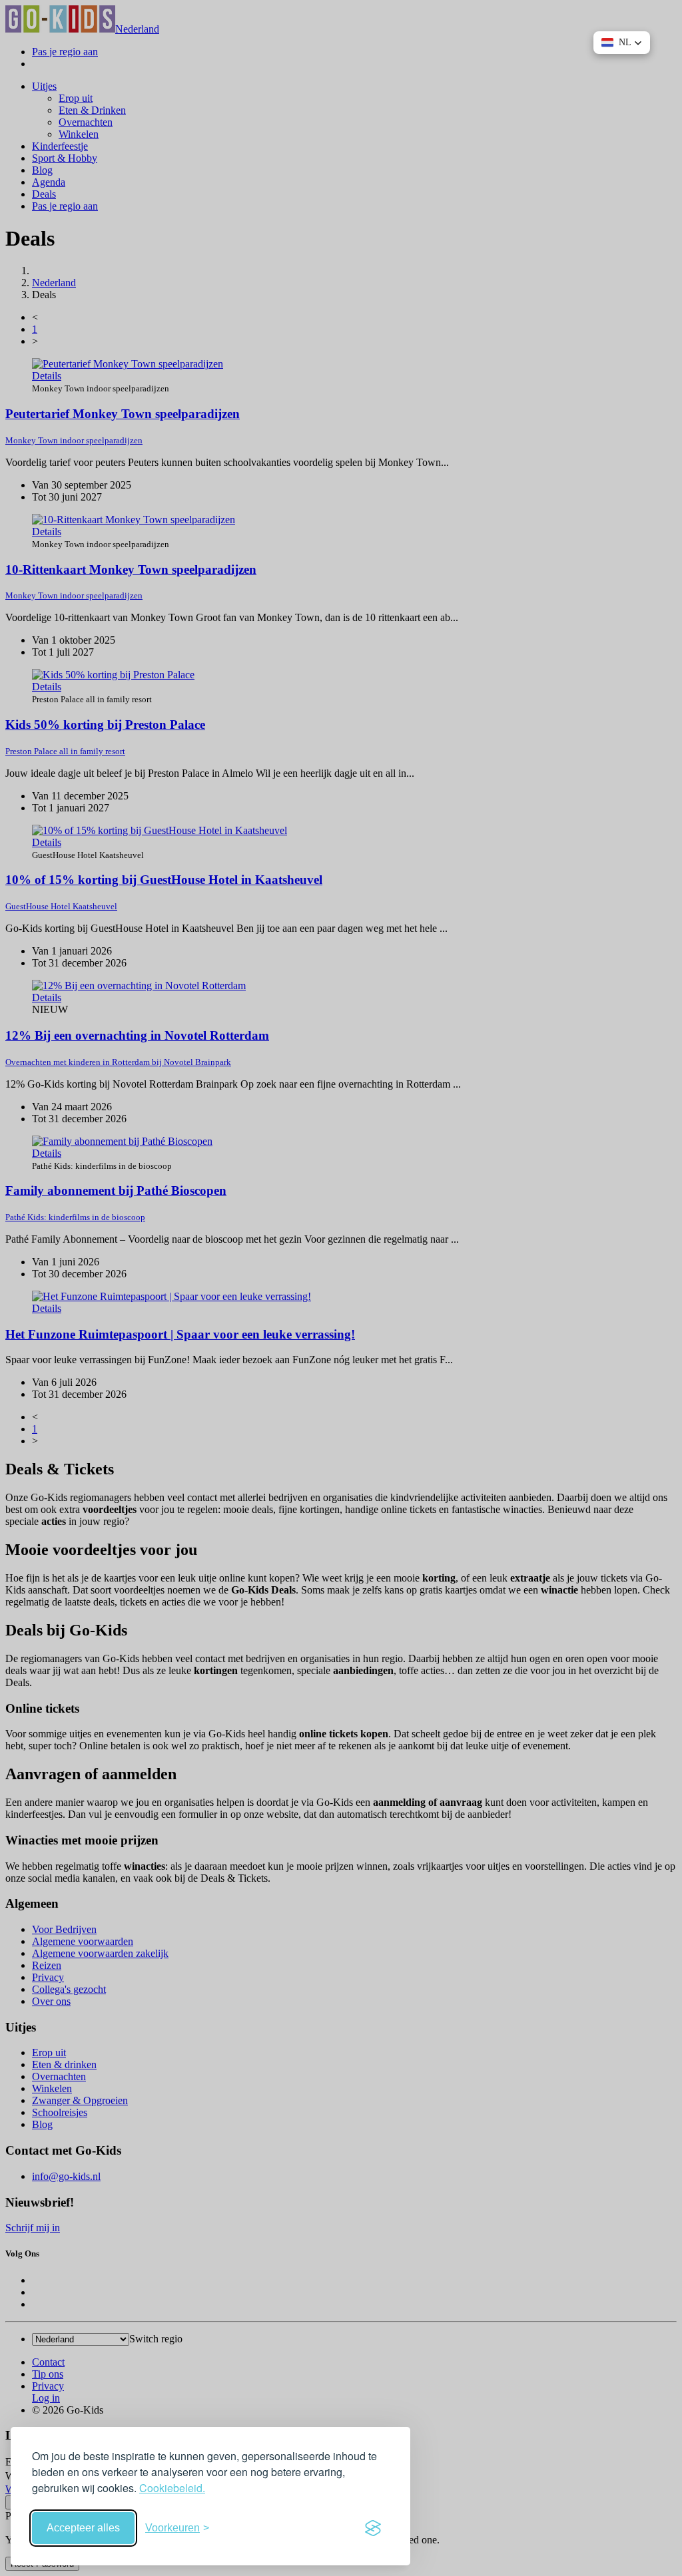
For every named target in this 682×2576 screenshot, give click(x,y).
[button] (622, 43)
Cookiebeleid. (172, 2488)
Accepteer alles (83, 2528)
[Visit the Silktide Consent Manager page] (373, 2528)
